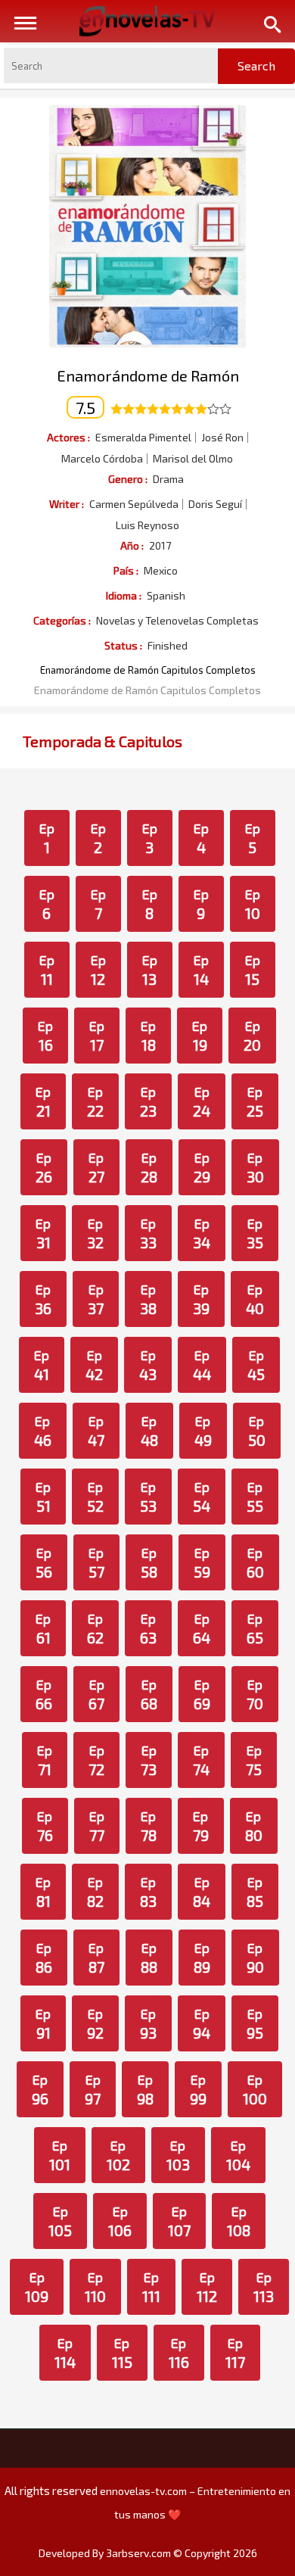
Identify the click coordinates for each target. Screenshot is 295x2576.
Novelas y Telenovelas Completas (177, 621)
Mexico (161, 571)
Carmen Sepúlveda (134, 504)
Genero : (128, 479)
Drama (168, 479)
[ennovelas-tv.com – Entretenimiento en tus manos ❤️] (147, 20)
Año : (132, 545)
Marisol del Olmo (193, 459)
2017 (160, 546)
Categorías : (62, 620)
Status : (123, 645)
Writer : (67, 504)
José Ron (222, 438)
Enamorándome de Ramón (148, 375)
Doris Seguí (215, 504)
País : (126, 570)
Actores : (68, 437)
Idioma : (124, 595)
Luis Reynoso (147, 525)
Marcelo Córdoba (102, 459)
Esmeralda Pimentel (143, 438)
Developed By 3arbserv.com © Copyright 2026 (148, 2553)
